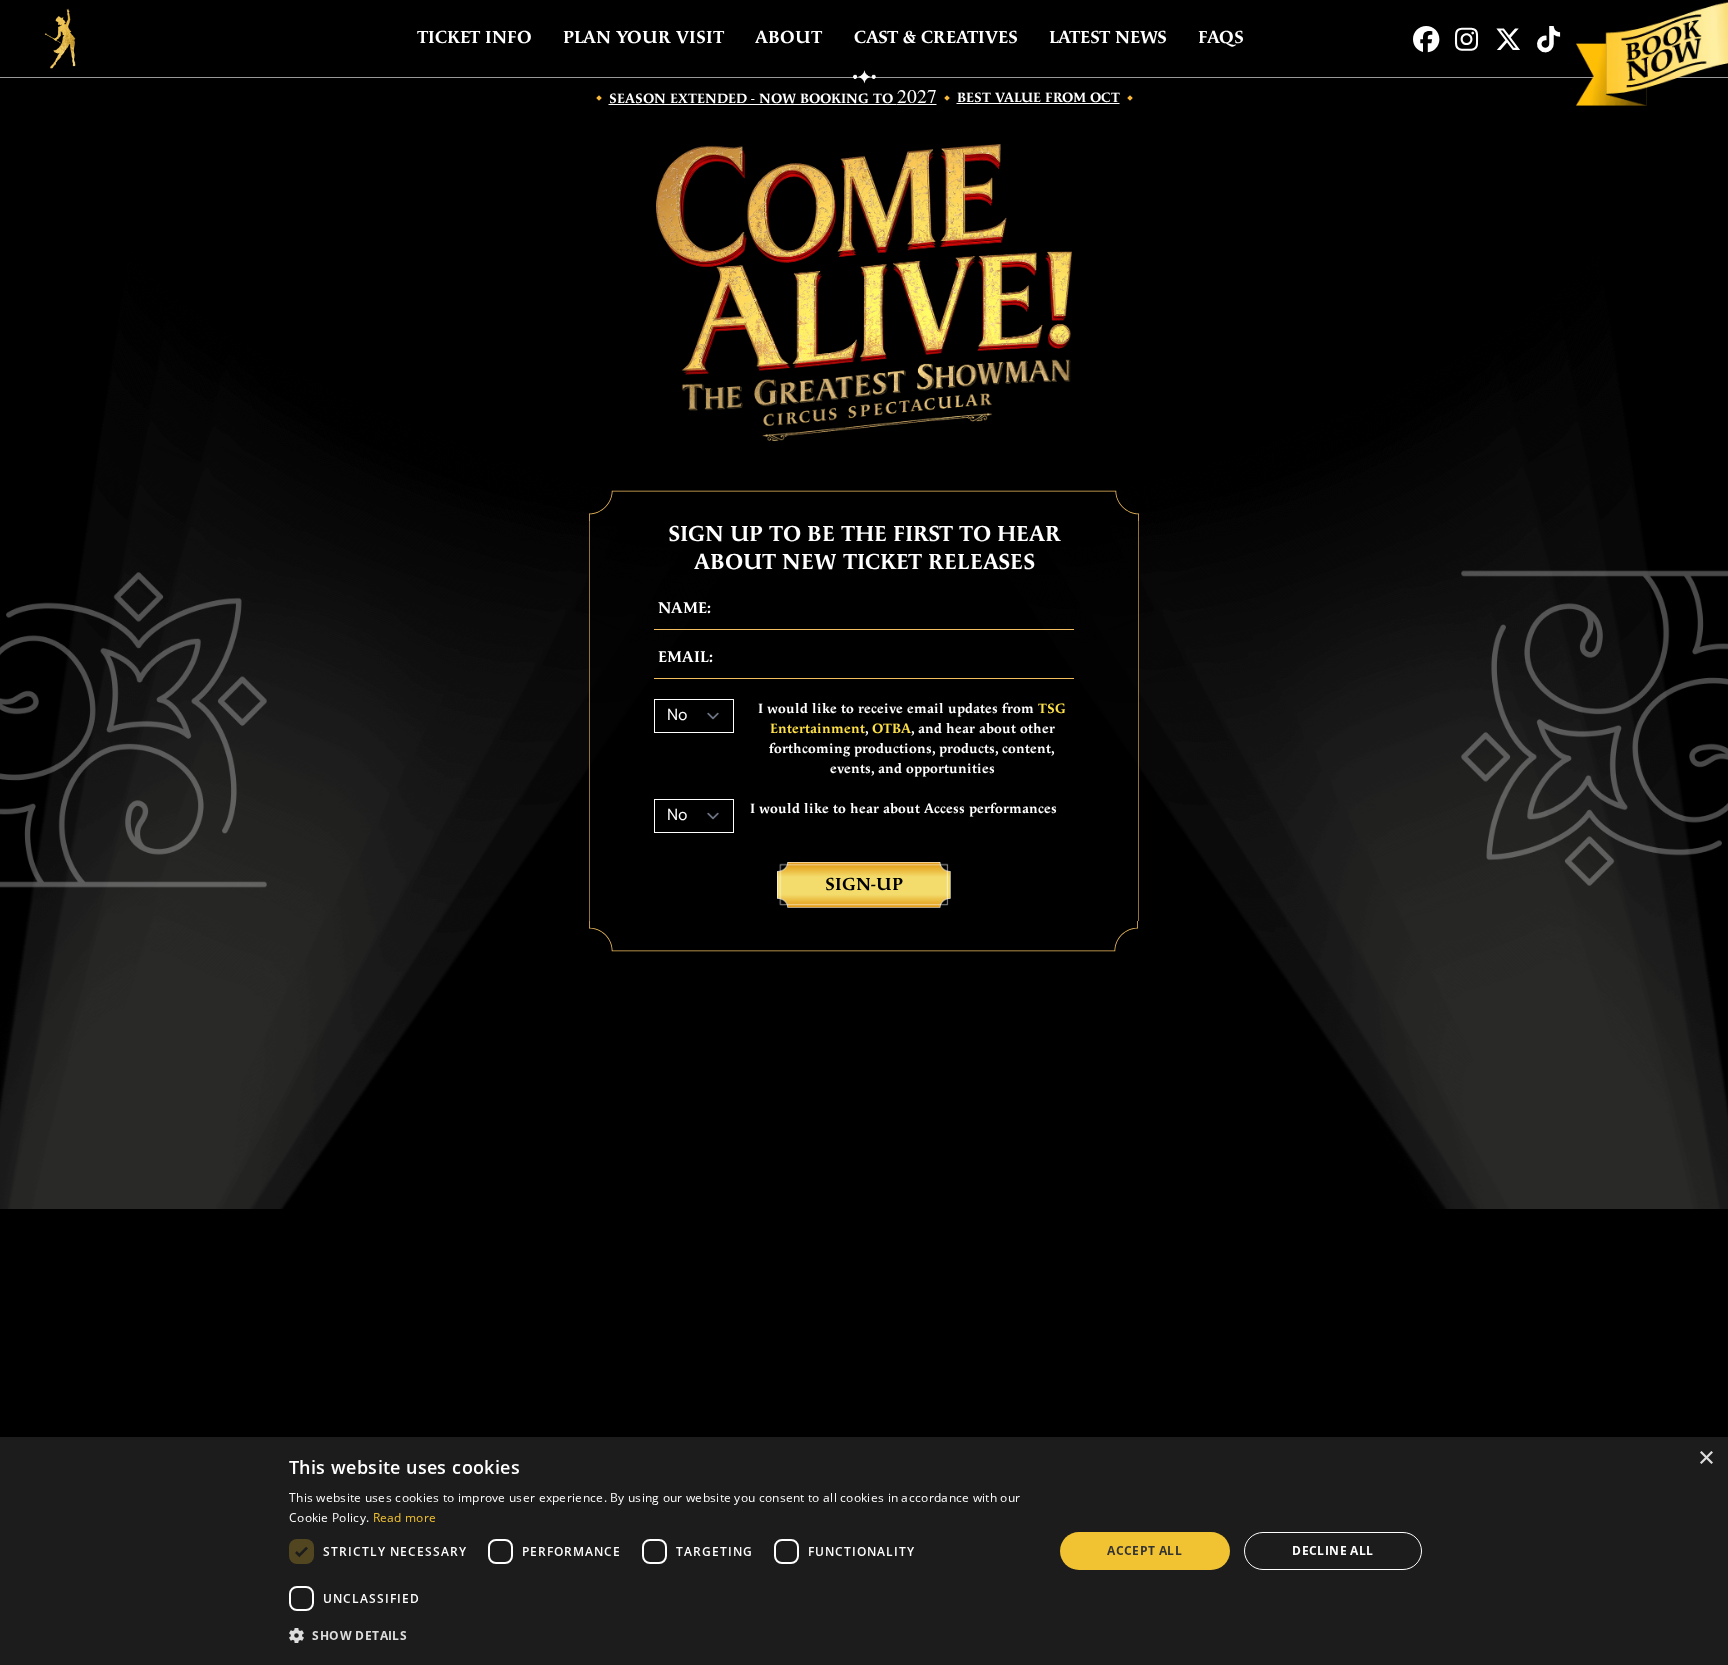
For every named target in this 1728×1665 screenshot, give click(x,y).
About (788, 37)
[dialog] (864, 1551)
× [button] (1705, 1458)
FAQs (1221, 37)
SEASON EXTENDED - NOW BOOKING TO (773, 97)
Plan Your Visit (643, 37)
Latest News (1108, 37)
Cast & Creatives (936, 37)
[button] (659, 1636)
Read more (405, 1517)
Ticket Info (474, 37)
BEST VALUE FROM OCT (1038, 98)
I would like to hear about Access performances (903, 809)
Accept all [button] (1144, 1550)
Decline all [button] (1332, 1550)
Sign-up (864, 884)
